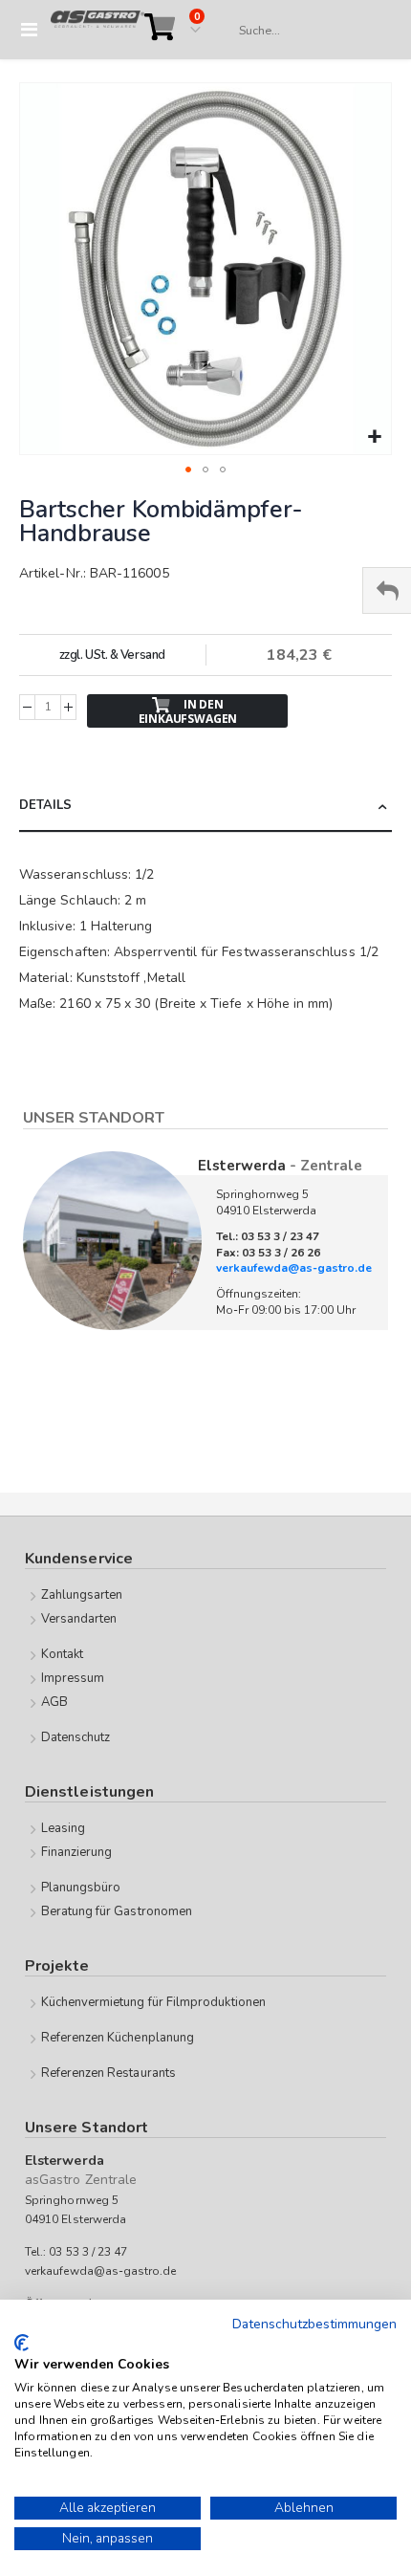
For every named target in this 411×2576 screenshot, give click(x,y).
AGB (54, 1702)
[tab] (205, 807)
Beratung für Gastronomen (117, 1911)
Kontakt (62, 1654)
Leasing (63, 1828)
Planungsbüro (81, 1888)
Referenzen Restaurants (108, 2073)
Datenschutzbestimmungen (314, 2324)
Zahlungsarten (82, 1595)
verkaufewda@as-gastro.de (294, 1268)
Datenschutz (76, 1737)
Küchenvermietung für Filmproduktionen (153, 2002)
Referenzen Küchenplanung (118, 2038)
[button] (374, 437)
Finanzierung (77, 1852)
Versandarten (79, 1619)
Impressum (73, 1678)
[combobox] (306, 31)
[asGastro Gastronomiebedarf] (97, 30)
